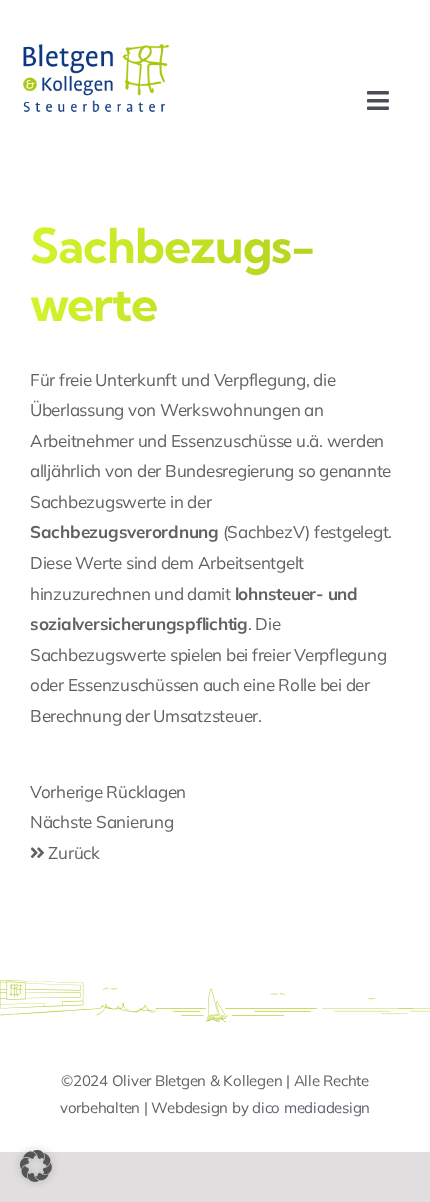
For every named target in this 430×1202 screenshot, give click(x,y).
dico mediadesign (311, 1107)
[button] (36, 1166)
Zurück (72, 852)
